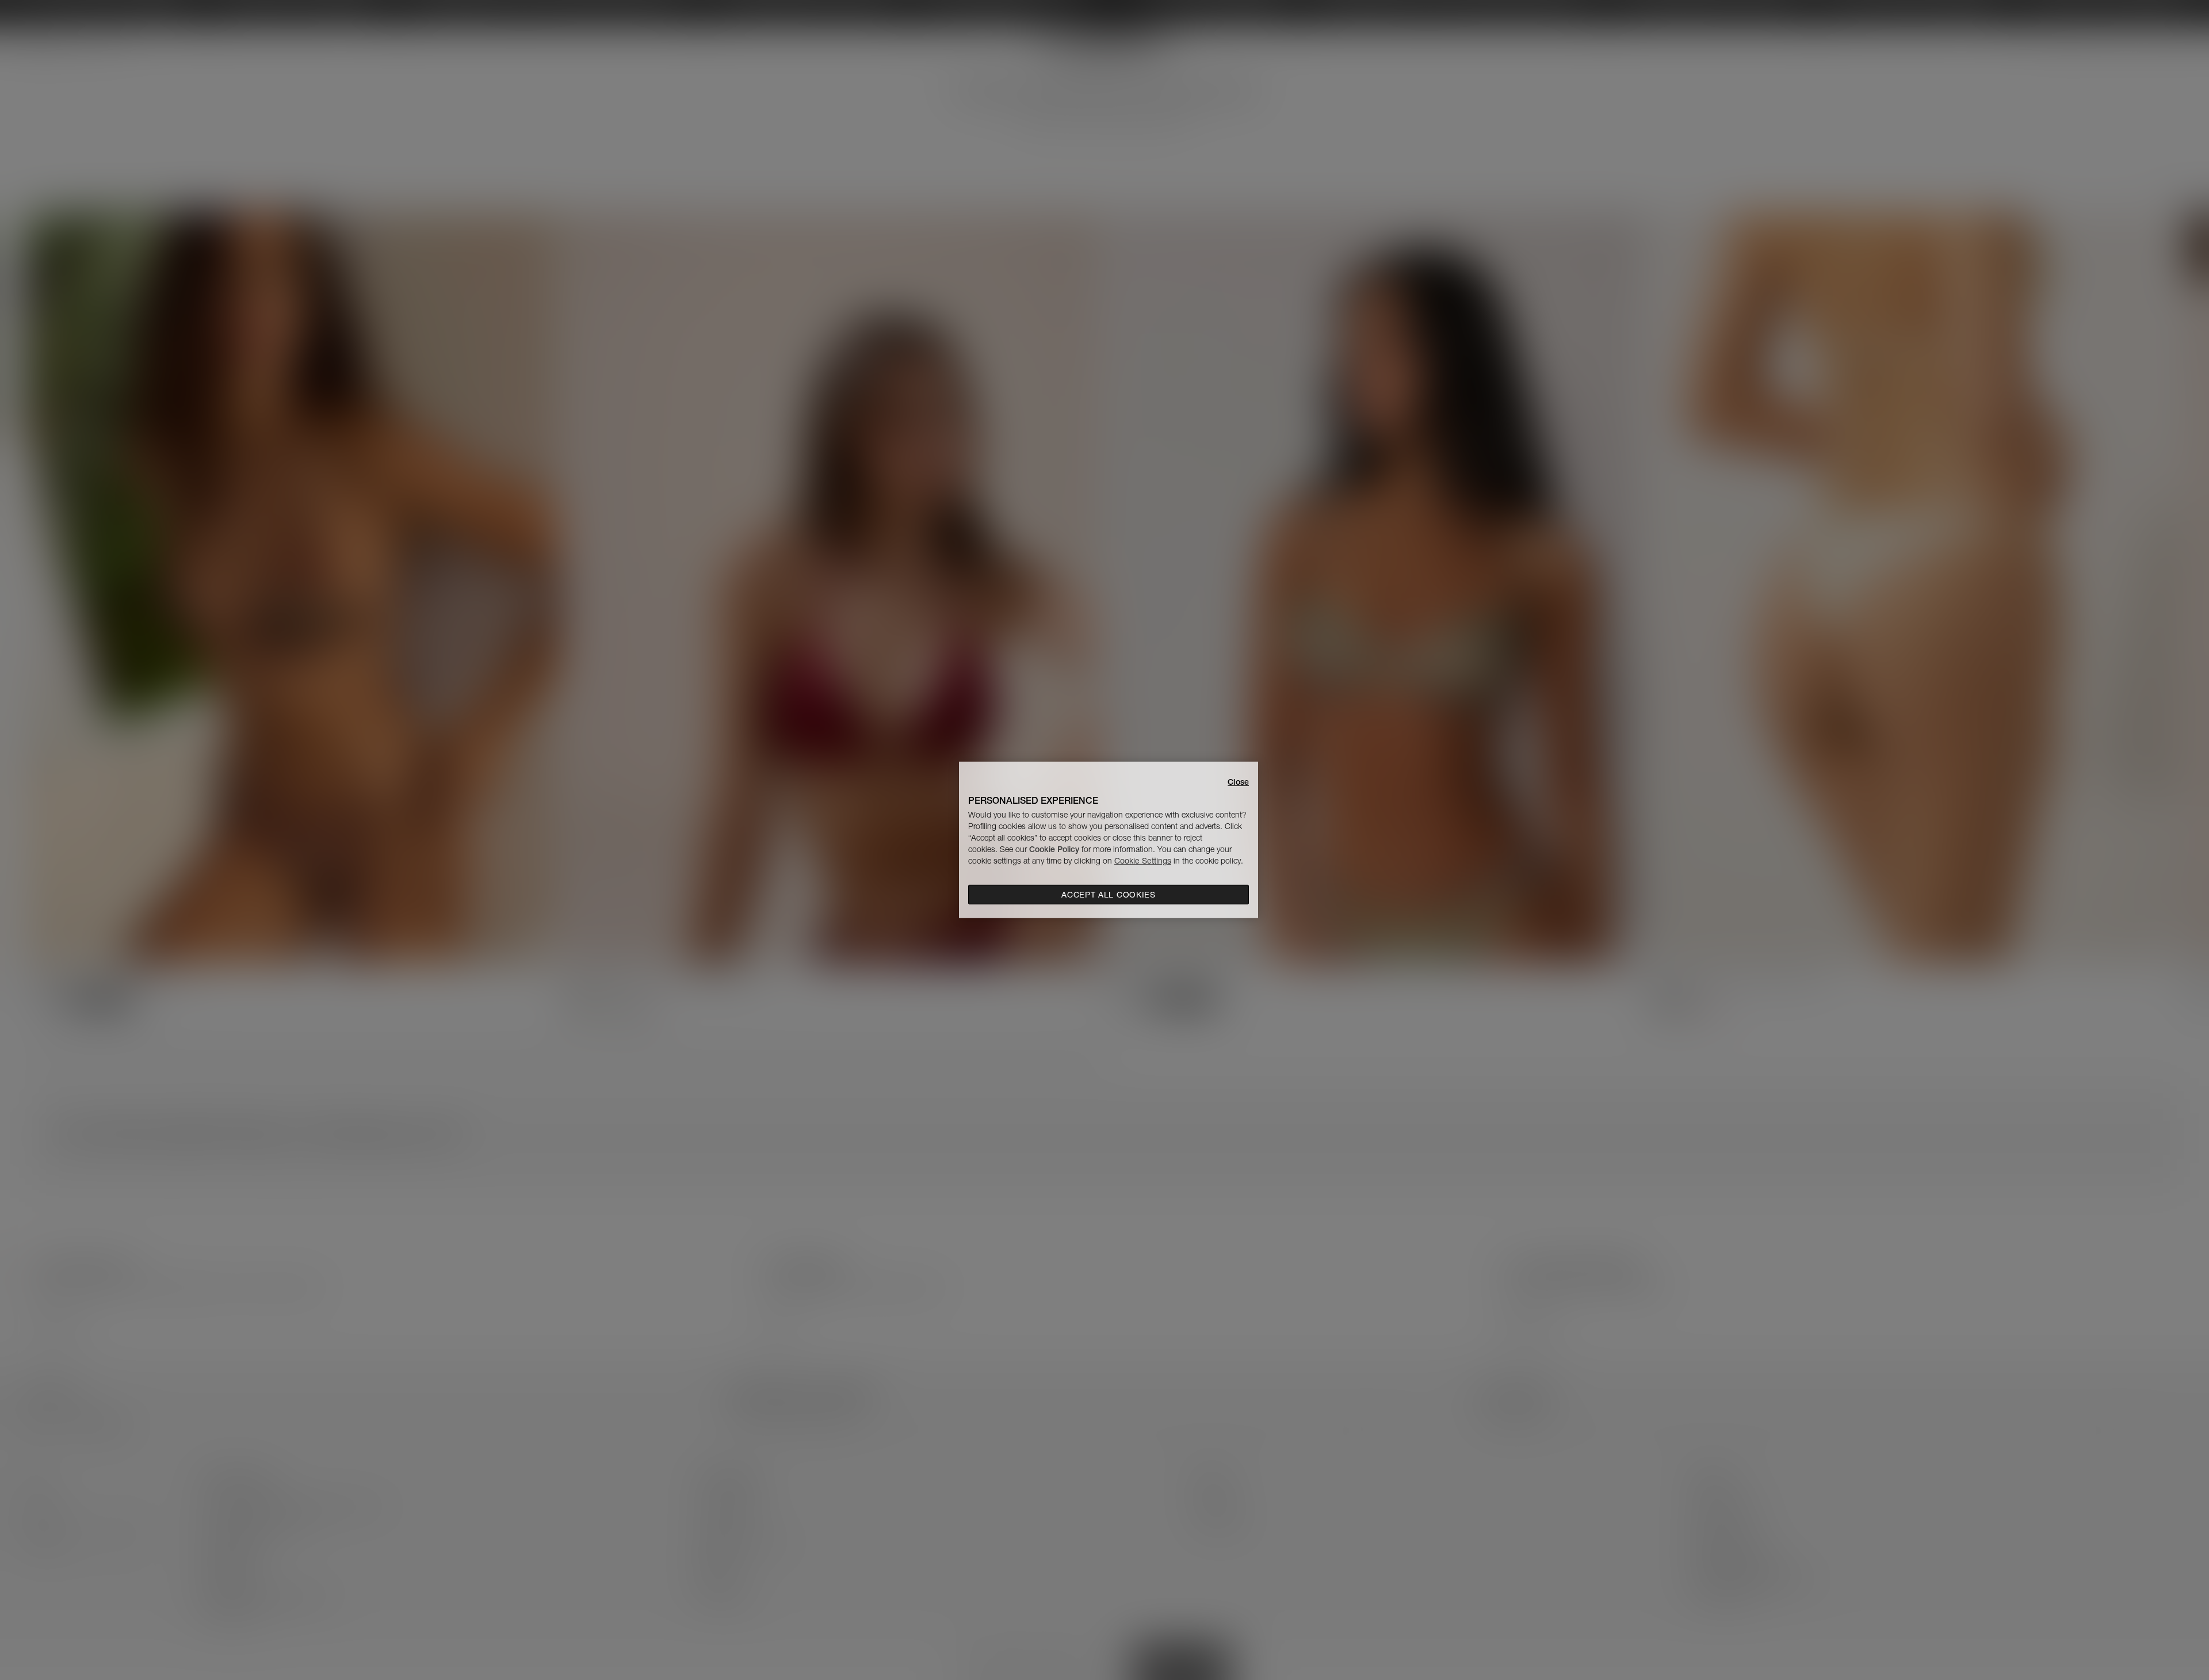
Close (1238, 782)
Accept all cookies (1109, 895)
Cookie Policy (1054, 849)
